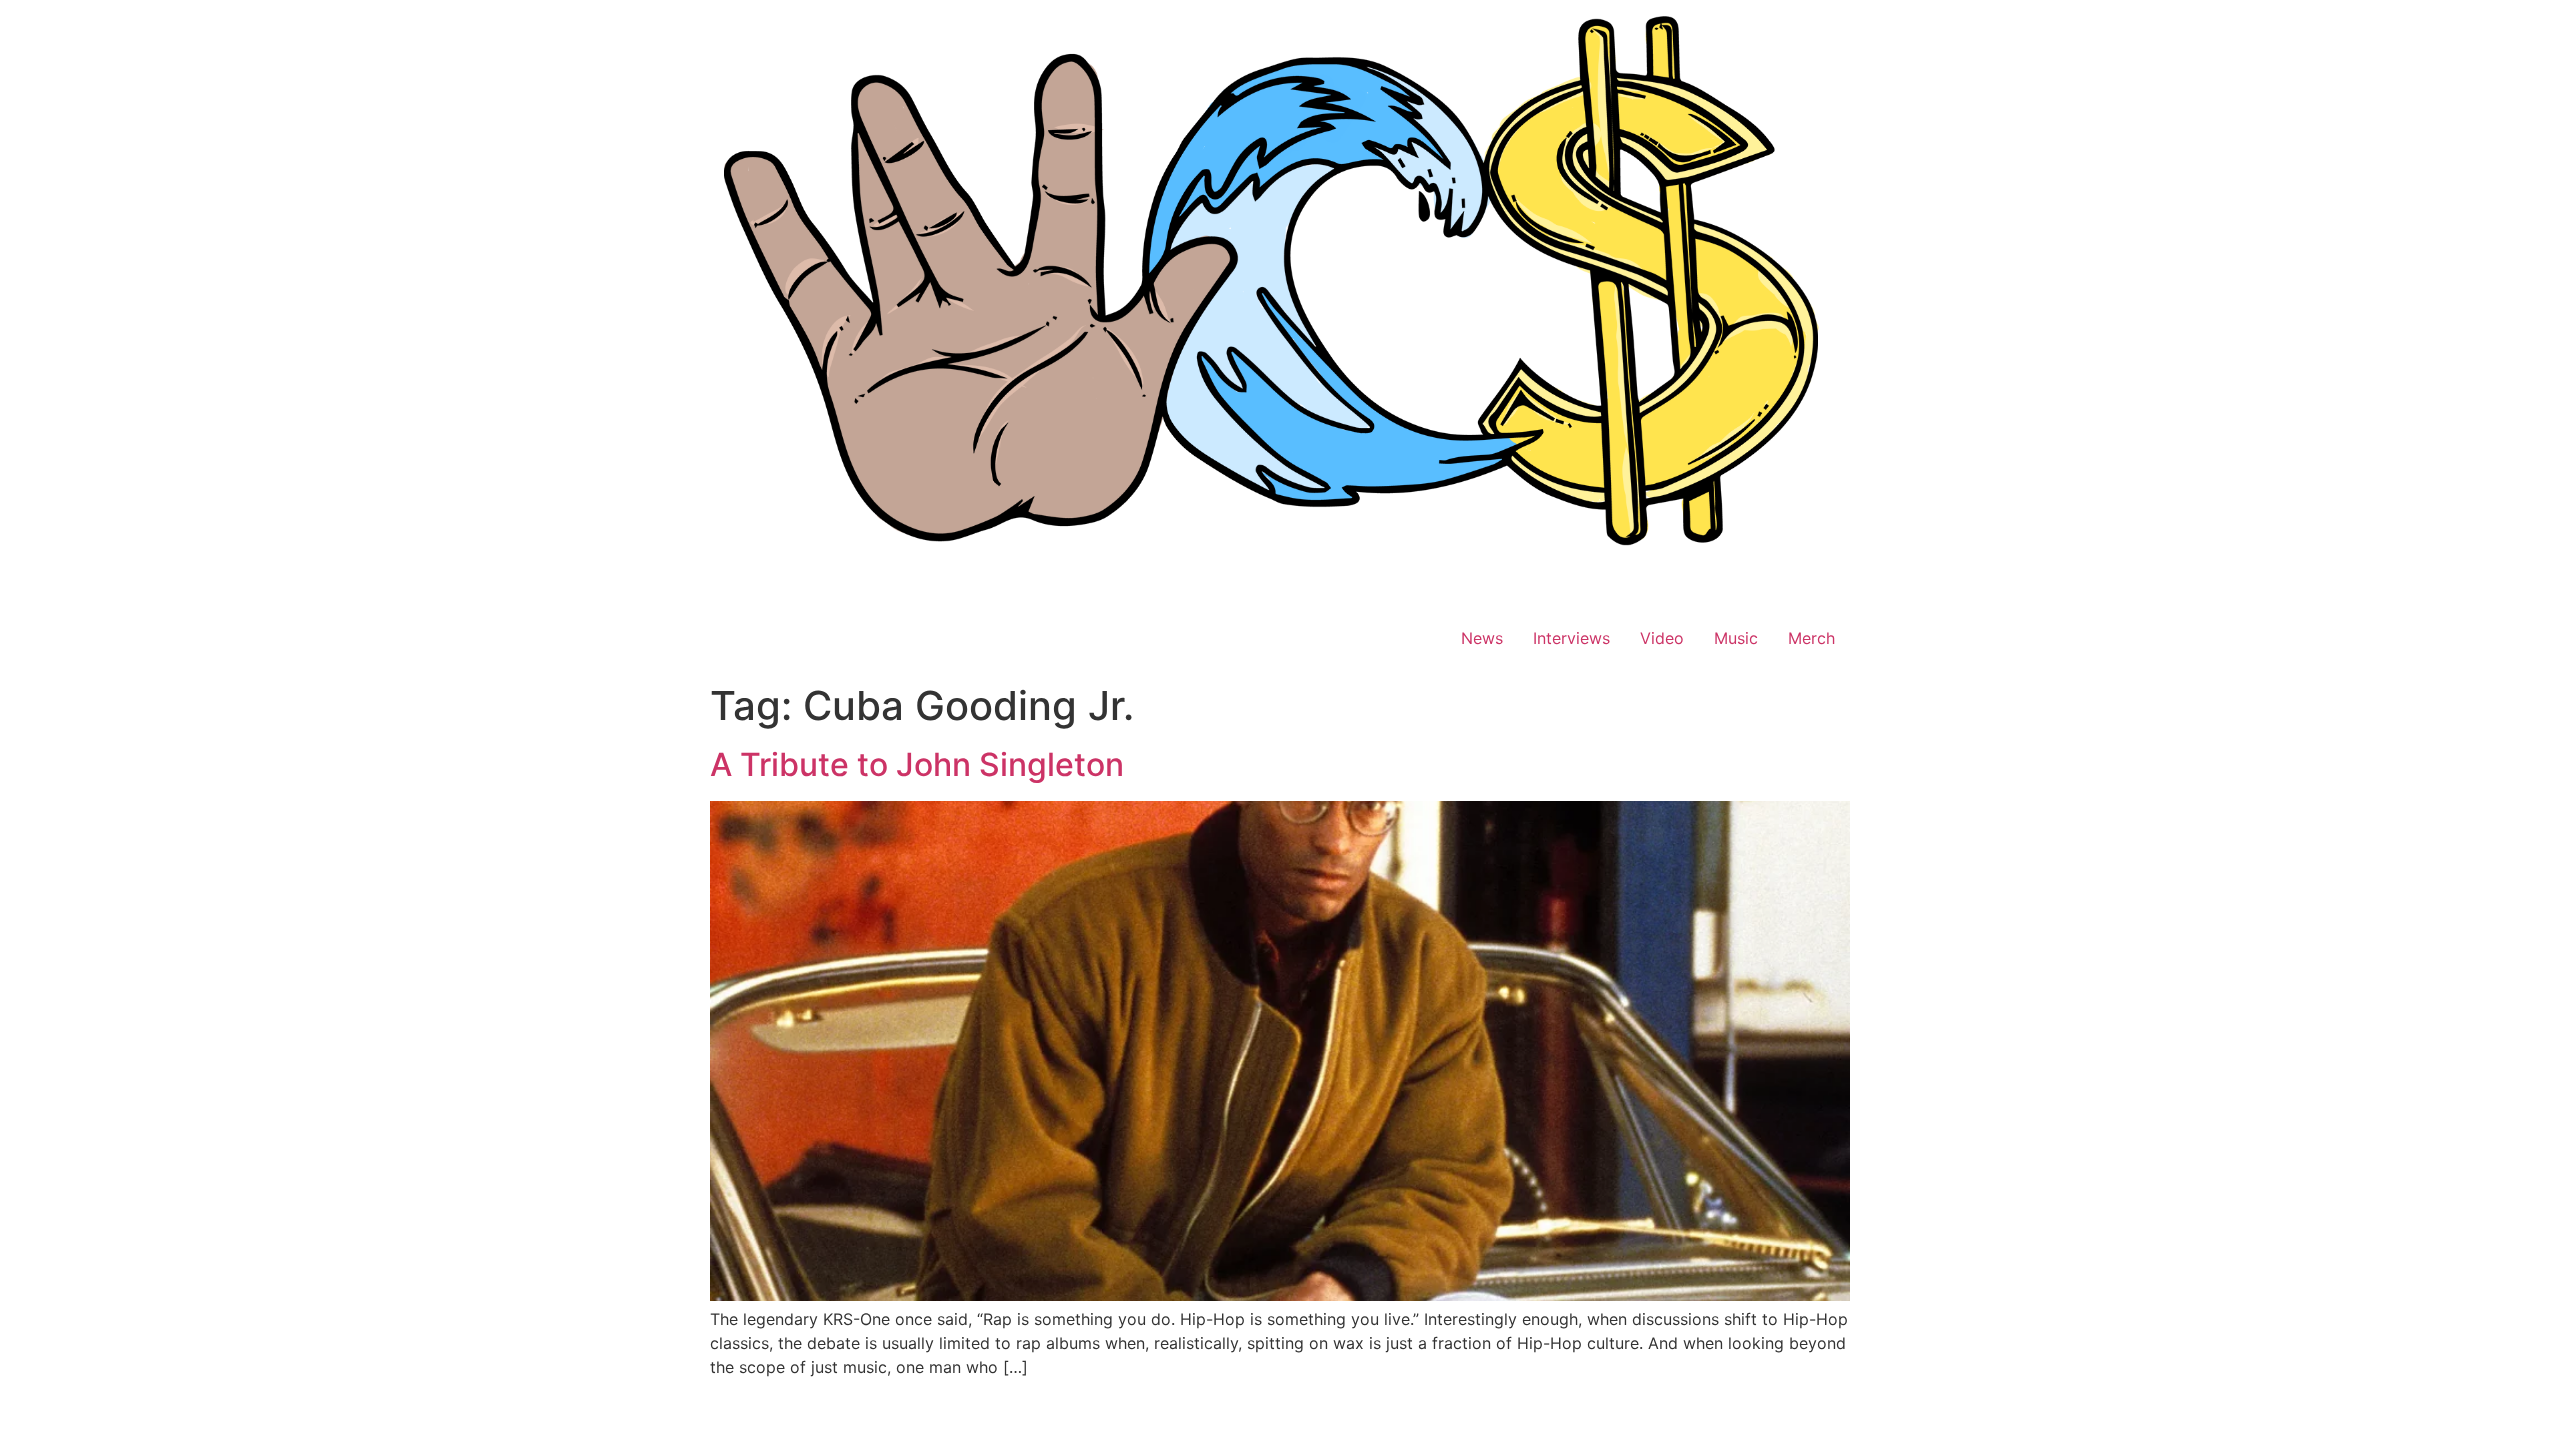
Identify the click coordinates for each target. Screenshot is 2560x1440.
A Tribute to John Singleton (917, 764)
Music (1736, 638)
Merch (1811, 638)
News (1482, 638)
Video (1662, 638)
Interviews (1571, 638)
